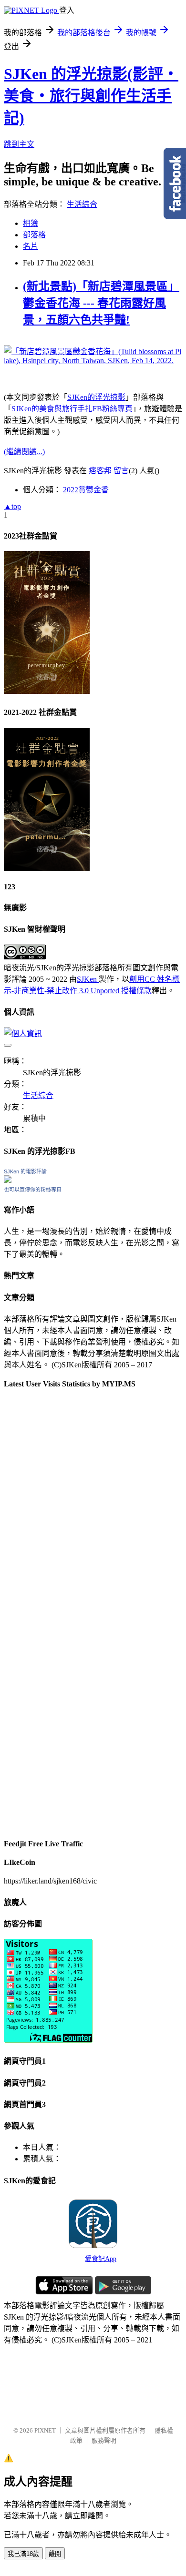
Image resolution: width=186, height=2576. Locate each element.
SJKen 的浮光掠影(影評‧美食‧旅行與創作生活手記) (91, 96)
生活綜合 (82, 204)
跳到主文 (19, 144)
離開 (55, 2554)
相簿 (31, 223)
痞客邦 (100, 471)
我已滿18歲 (23, 2554)
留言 (121, 471)
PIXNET (45, 2430)
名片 (31, 246)
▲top (12, 506)
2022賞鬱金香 (86, 490)
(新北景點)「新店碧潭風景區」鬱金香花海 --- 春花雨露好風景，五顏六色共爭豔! (101, 303)
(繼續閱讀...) (24, 452)
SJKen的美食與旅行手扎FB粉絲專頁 (72, 409)
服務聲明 (104, 2440)
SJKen (88, 979)
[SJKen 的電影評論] (8, 1180)
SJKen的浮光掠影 (96, 397)
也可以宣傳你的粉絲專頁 (33, 1190)
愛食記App (101, 2259)
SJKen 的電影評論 (25, 1171)
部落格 (34, 235)
